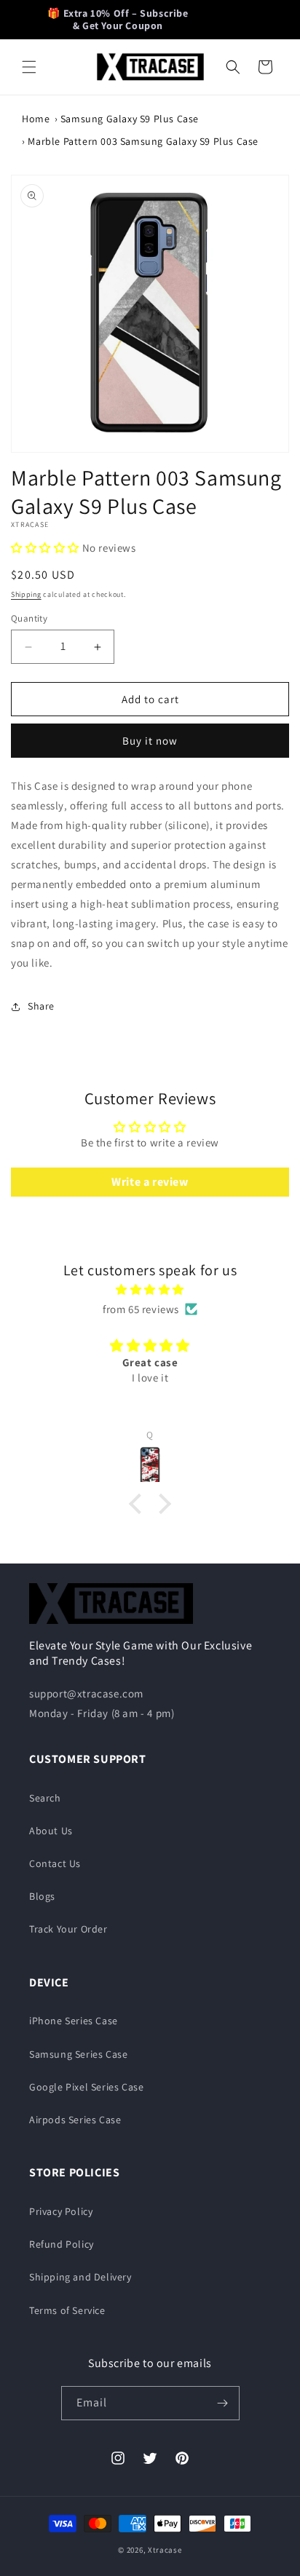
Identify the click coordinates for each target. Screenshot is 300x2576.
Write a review (150, 1182)
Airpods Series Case (75, 2120)
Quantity (29, 618)
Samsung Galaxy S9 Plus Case (130, 119)
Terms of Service (67, 2310)
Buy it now (150, 741)
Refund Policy (62, 2244)
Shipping (26, 594)
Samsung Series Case (78, 2054)
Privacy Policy (61, 2211)
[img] (150, 1289)
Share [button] (41, 1006)
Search (45, 1798)
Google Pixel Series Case (86, 2087)
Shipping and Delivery (80, 2277)
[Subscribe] (223, 2403)
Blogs (42, 1896)
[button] (29, 67)
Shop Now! (233, 19)
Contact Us (55, 1863)
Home (36, 119)
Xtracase (165, 2550)
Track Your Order (68, 1929)
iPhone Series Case (74, 2021)
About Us (51, 1831)
